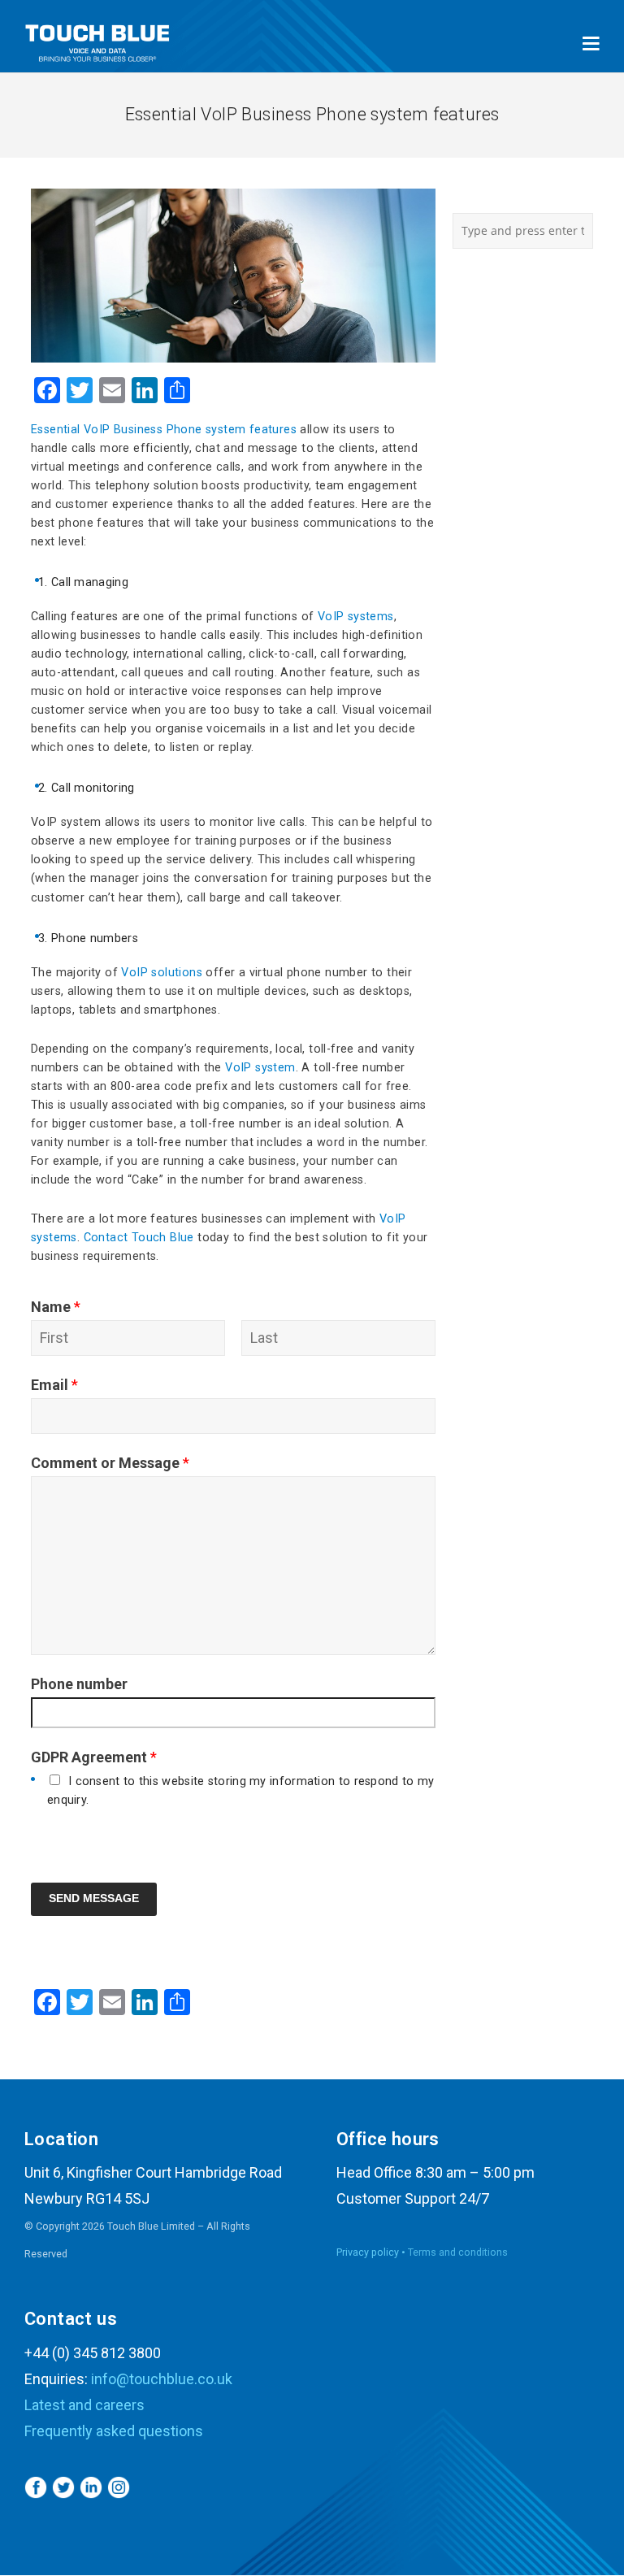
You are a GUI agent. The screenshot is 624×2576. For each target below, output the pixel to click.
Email (54, 1385)
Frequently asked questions (114, 2431)
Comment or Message (110, 1463)
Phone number (79, 1684)
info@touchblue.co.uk (162, 2379)
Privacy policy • (372, 2252)
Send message (94, 1898)
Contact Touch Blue (139, 1238)
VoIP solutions (162, 973)
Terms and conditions (458, 2252)
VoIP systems (356, 617)
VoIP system (260, 1068)
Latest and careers (84, 2405)
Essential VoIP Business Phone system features (164, 430)
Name (56, 1307)
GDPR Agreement (94, 1757)
